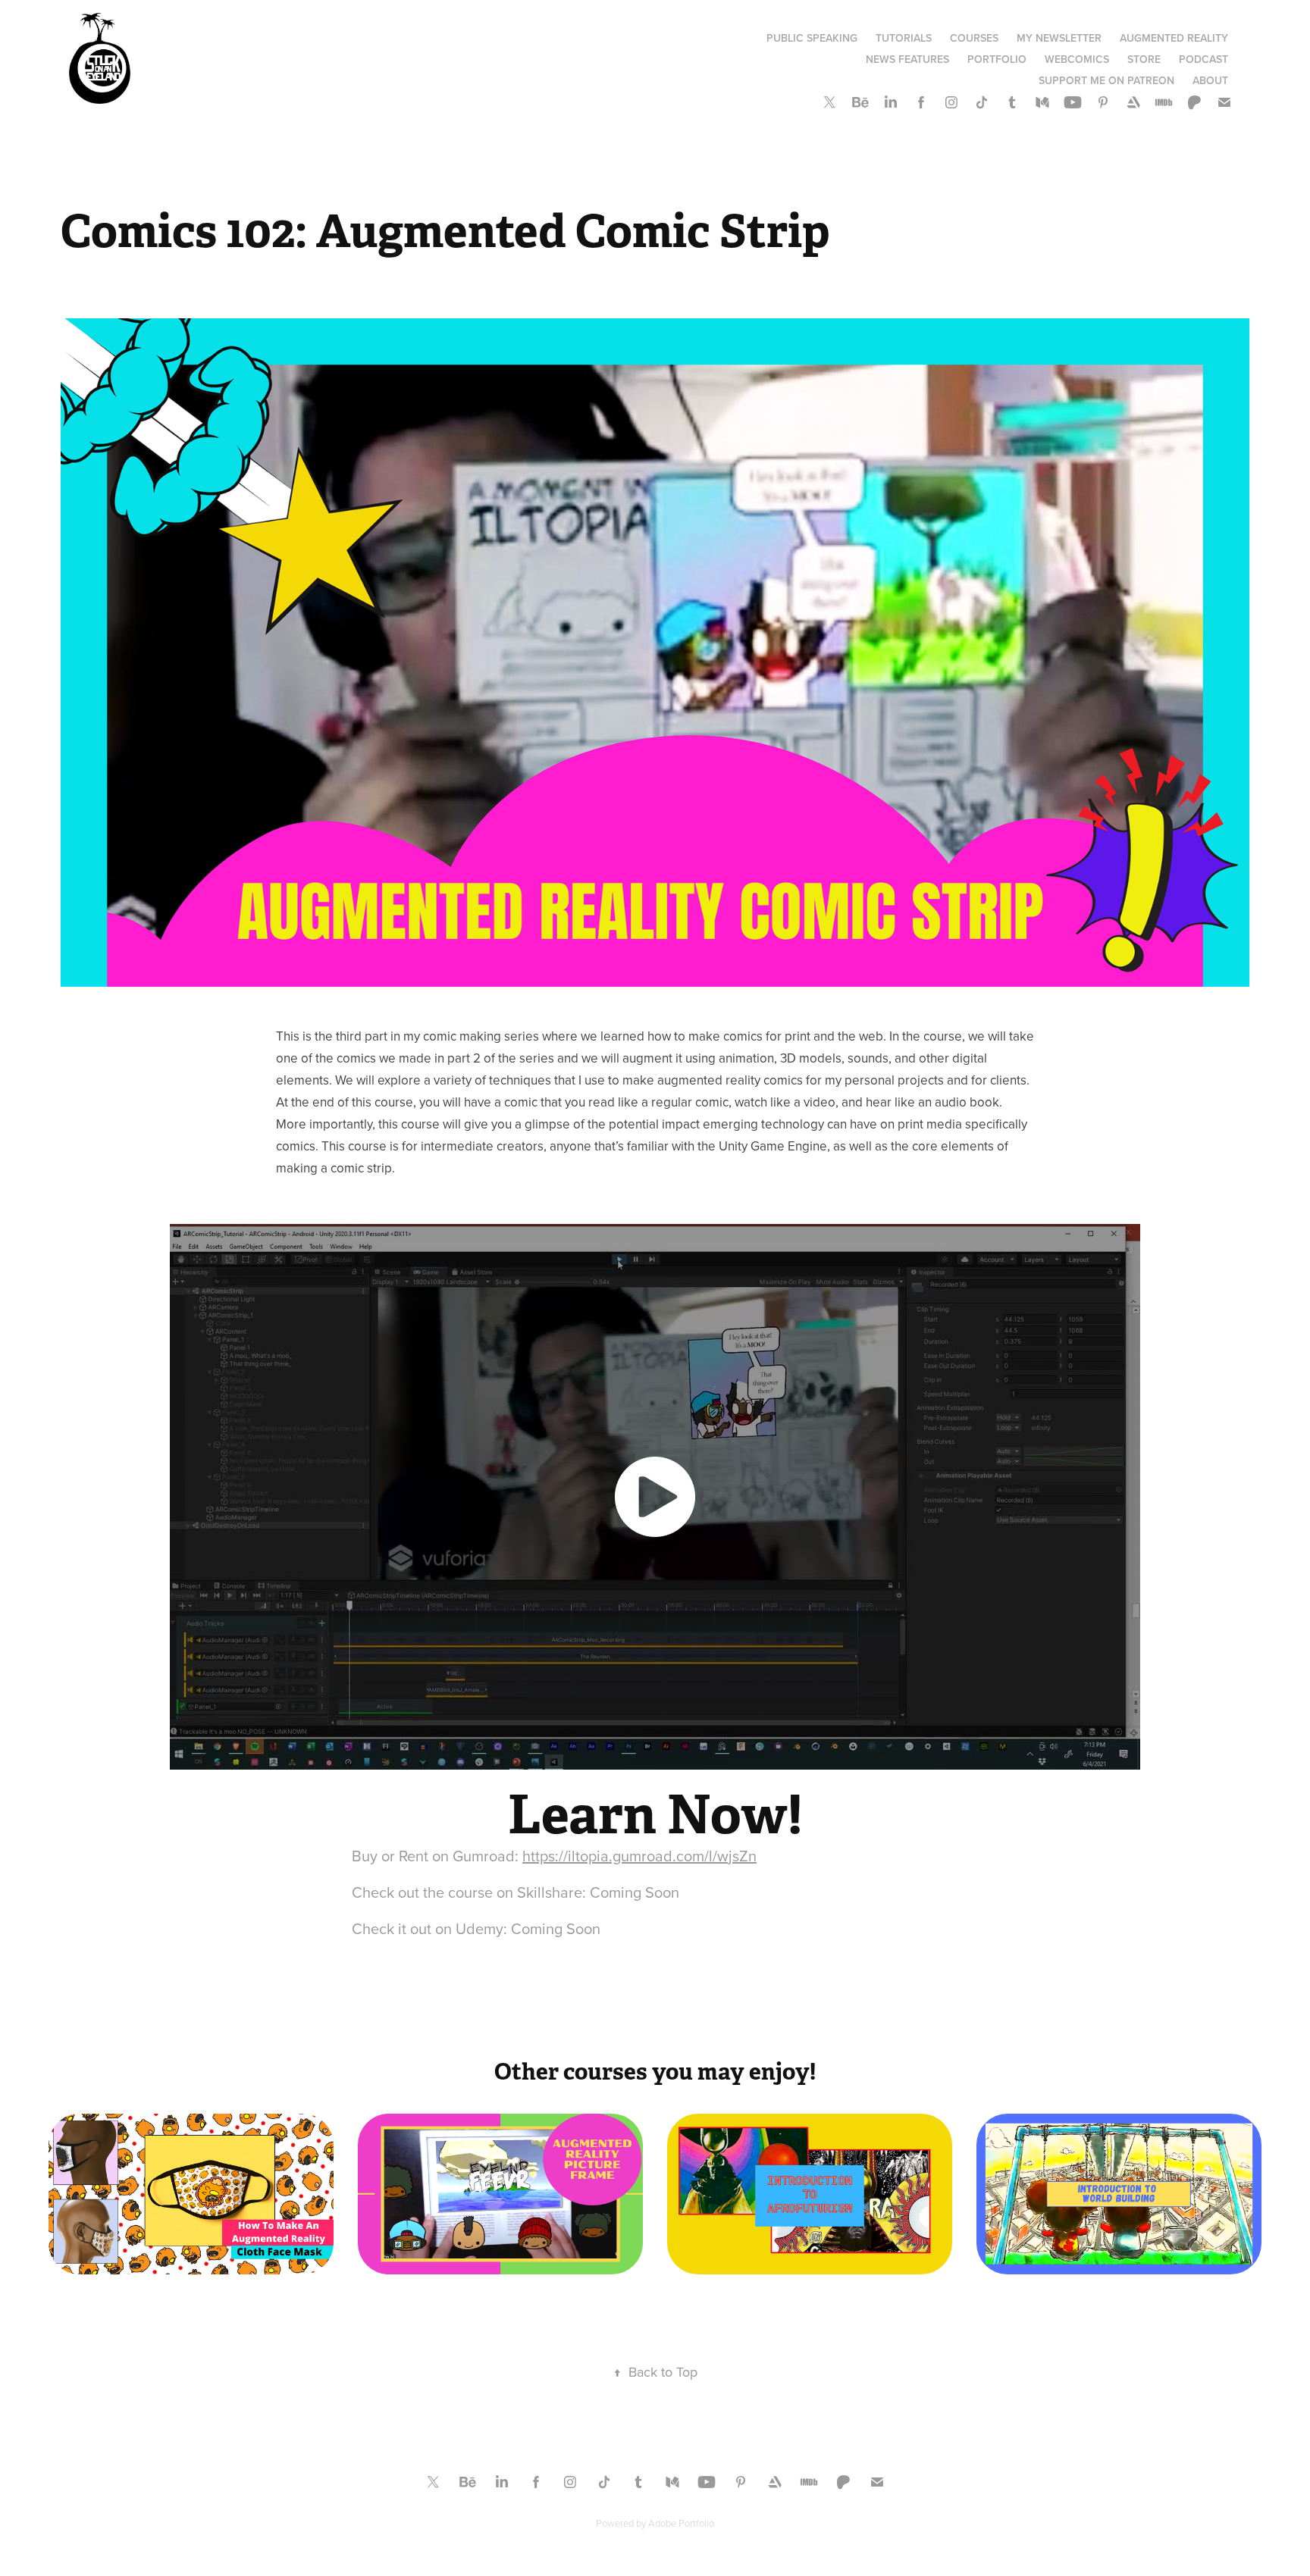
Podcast (1203, 59)
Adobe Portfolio (681, 2523)
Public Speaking (812, 38)
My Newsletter (1059, 38)
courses (974, 38)
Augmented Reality (1174, 38)
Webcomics (1077, 59)
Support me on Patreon (1106, 80)
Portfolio (997, 59)
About (1210, 80)
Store (1144, 59)
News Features (907, 59)
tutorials (904, 38)
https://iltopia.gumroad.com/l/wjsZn (639, 1856)
